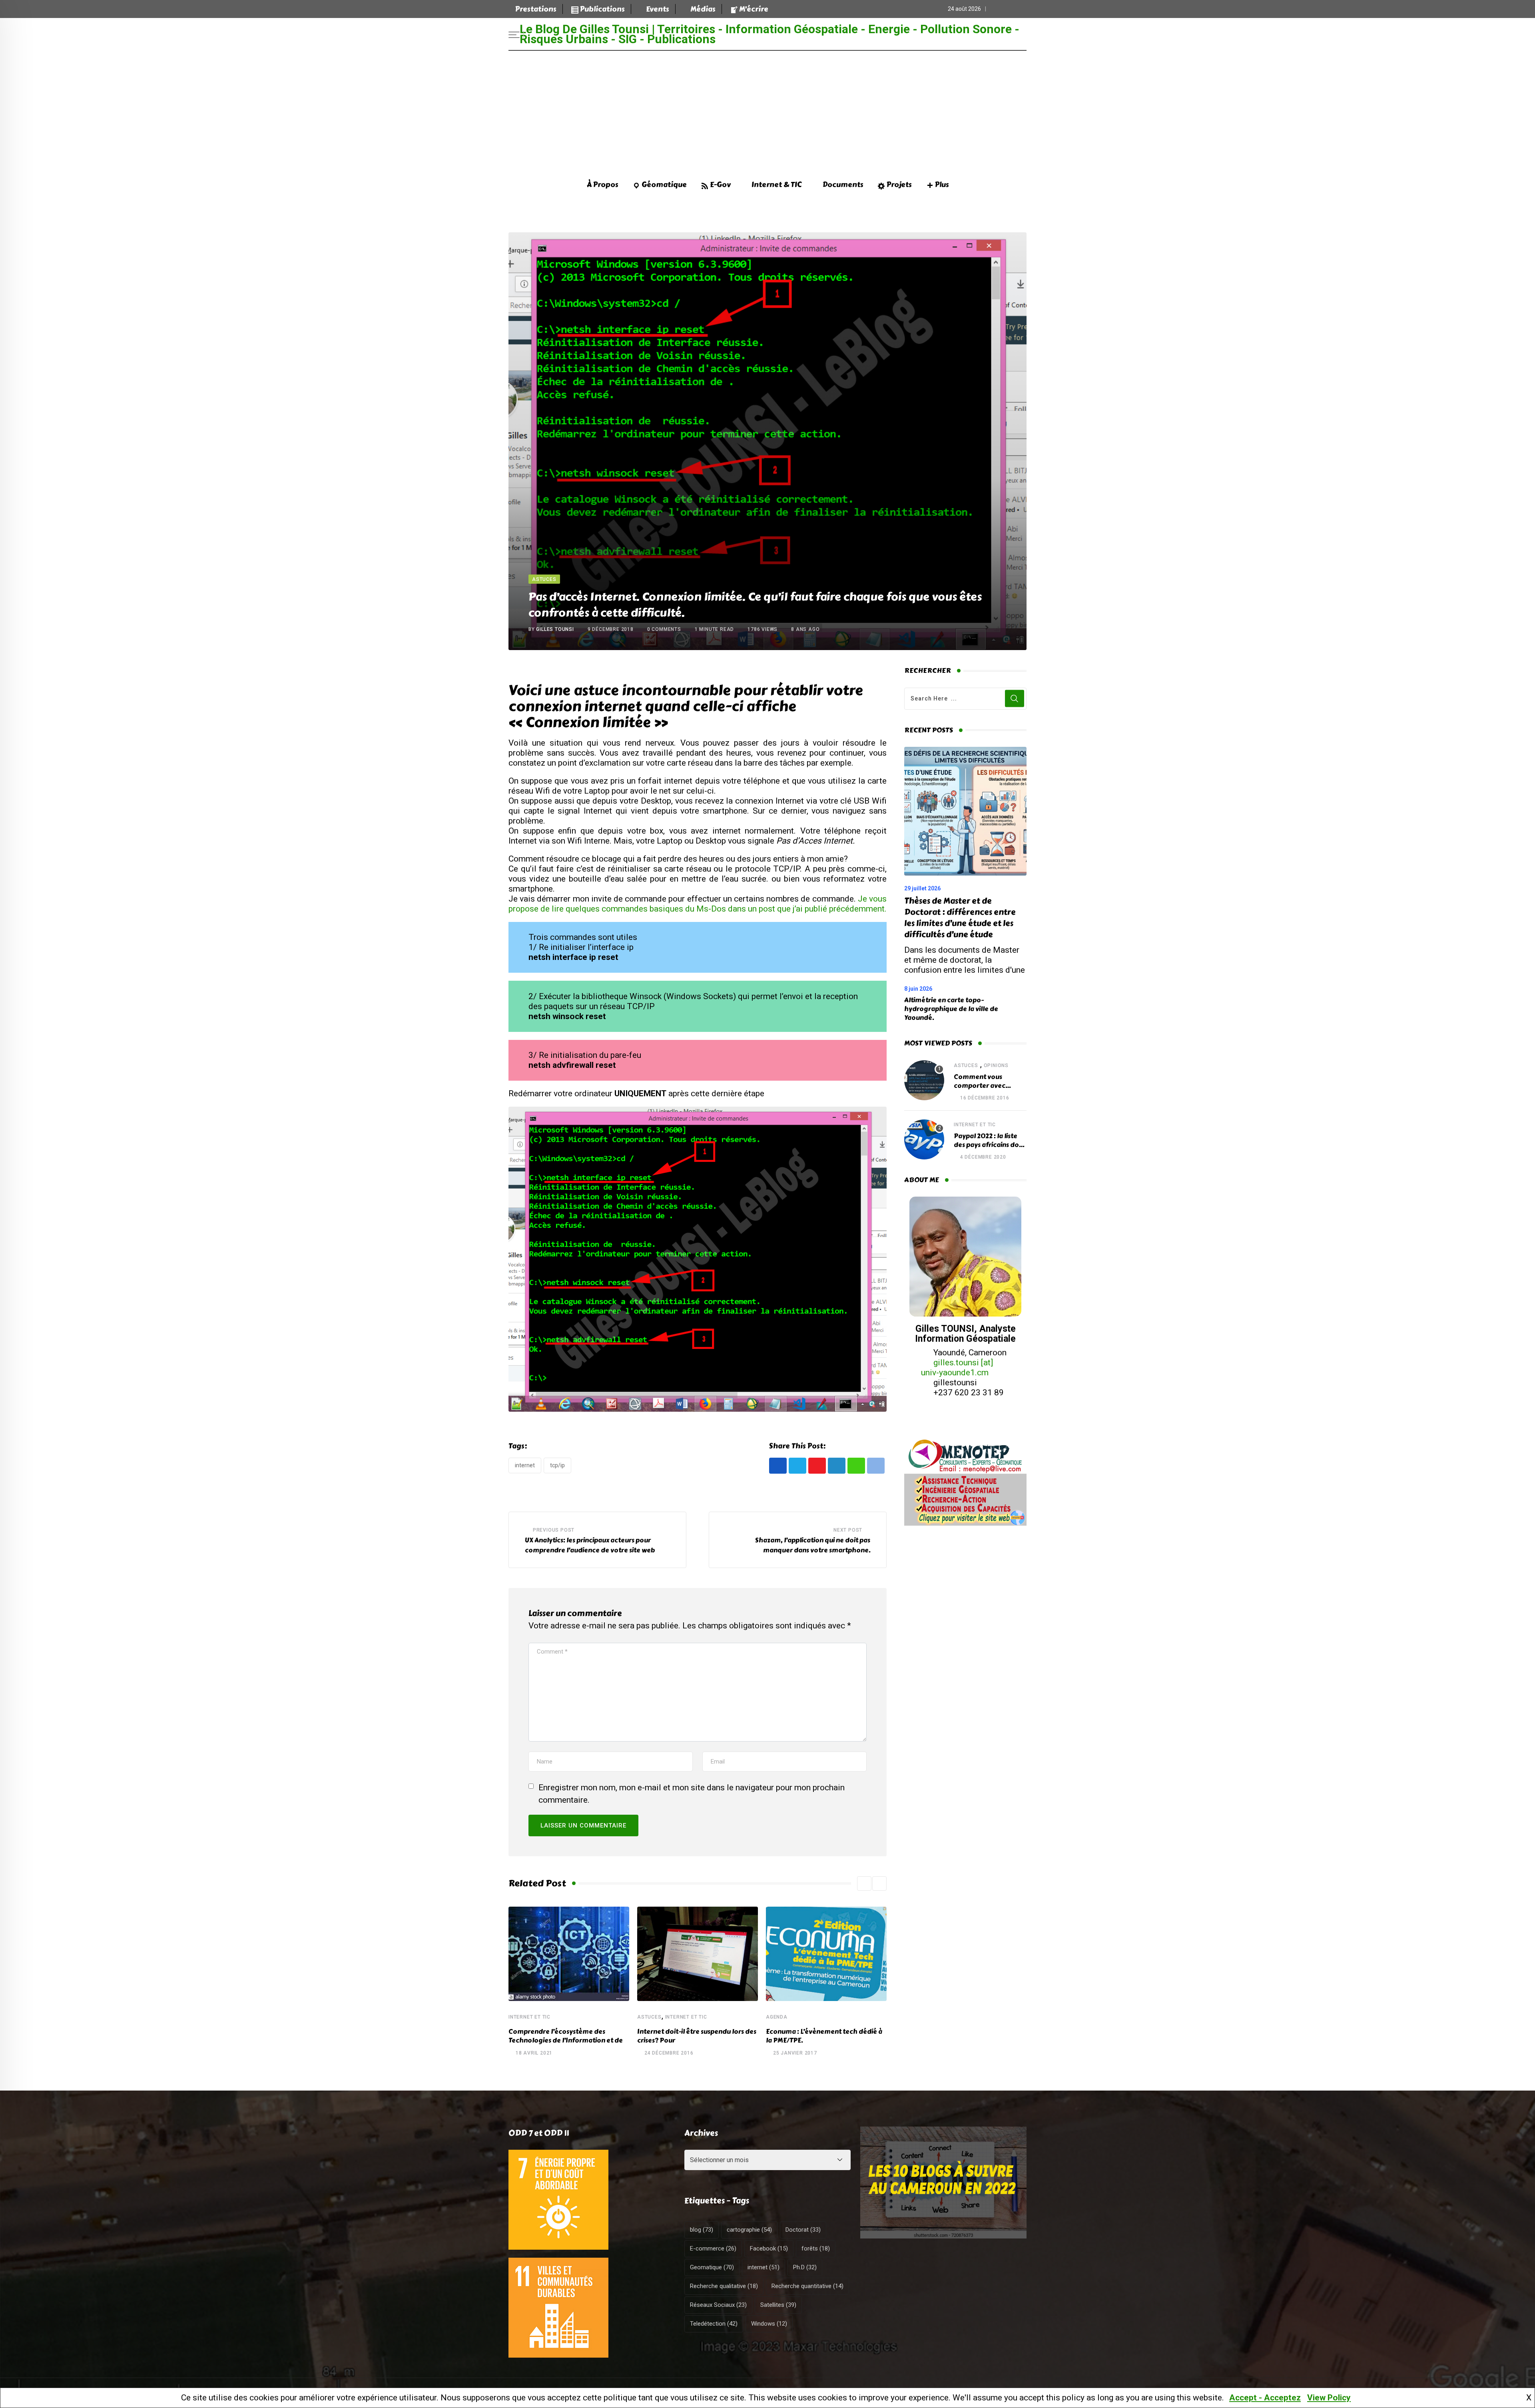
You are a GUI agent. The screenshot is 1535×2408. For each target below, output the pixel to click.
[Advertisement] (767, 111)
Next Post (848, 1530)
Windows (769, 2324)
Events (658, 9)
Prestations (536, 9)
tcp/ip (557, 1465)
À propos (603, 185)
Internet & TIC (776, 185)
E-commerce (713, 2248)
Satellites (778, 2305)
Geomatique (712, 2267)
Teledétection (714, 2324)
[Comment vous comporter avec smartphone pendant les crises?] (924, 1080)
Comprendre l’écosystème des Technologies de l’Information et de (566, 2036)
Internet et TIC (529, 2017)
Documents (843, 185)
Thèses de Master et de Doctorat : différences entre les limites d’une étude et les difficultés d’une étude (960, 918)
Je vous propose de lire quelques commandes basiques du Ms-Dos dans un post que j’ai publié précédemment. (698, 904)
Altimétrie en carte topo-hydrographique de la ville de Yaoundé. (951, 1009)
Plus (942, 185)
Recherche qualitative (724, 2286)
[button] (864, 1883)
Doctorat (803, 2230)
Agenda (777, 2017)
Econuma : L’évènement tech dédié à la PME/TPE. (824, 2036)
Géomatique (664, 185)
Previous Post (554, 1530)
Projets (899, 185)
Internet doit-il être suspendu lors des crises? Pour (697, 2036)
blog (702, 2230)
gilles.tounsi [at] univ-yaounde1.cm (957, 1368)
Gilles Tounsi (555, 629)
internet (525, 1465)
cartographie (749, 2230)
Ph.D (805, 2267)
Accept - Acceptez (1265, 2398)
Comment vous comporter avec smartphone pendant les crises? (988, 1090)
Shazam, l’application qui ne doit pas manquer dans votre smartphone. (813, 1545)
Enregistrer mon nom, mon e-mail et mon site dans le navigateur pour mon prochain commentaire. (692, 1794)
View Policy (1329, 2398)
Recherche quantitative (807, 2286)
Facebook (769, 2248)
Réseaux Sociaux (718, 2305)
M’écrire (754, 9)
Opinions (996, 1065)
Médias (703, 9)
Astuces (649, 2017)
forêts (816, 2248)
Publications (602, 9)
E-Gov (720, 185)
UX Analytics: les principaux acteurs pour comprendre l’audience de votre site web (590, 1545)
